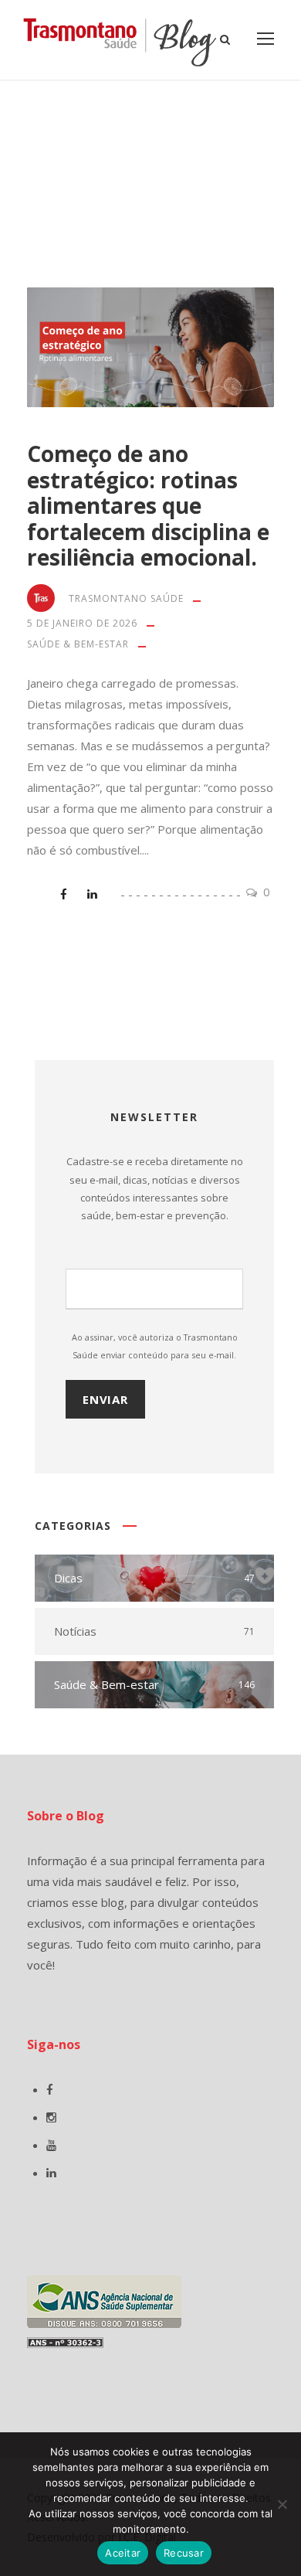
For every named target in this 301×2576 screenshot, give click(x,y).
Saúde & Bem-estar (78, 644)
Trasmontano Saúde (126, 598)
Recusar (184, 2553)
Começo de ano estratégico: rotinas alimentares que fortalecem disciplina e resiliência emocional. (148, 505)
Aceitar (123, 2553)
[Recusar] (282, 2504)
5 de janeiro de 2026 (82, 623)
